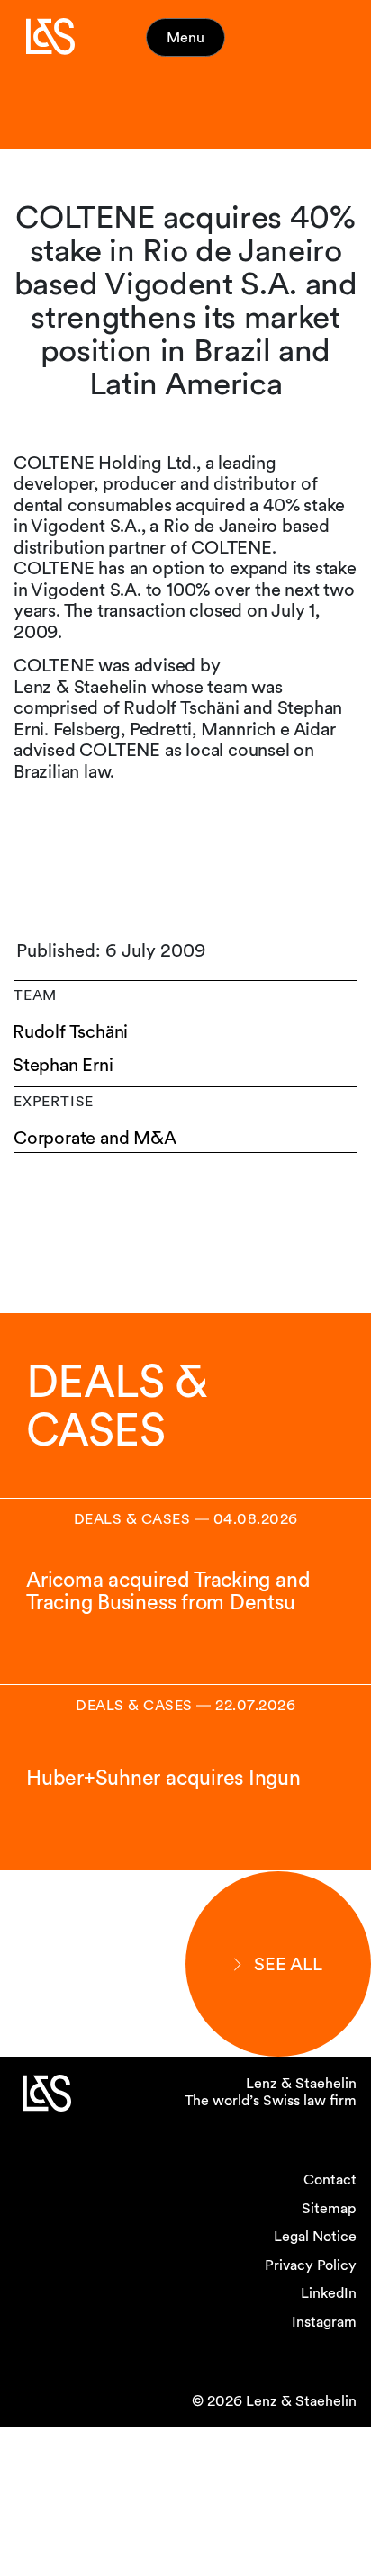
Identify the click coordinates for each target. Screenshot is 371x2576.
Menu (185, 37)
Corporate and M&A (95, 1138)
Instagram (324, 2322)
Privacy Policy (311, 2265)
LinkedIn (329, 2293)
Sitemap (329, 2208)
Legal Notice (315, 2236)
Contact (330, 2180)
